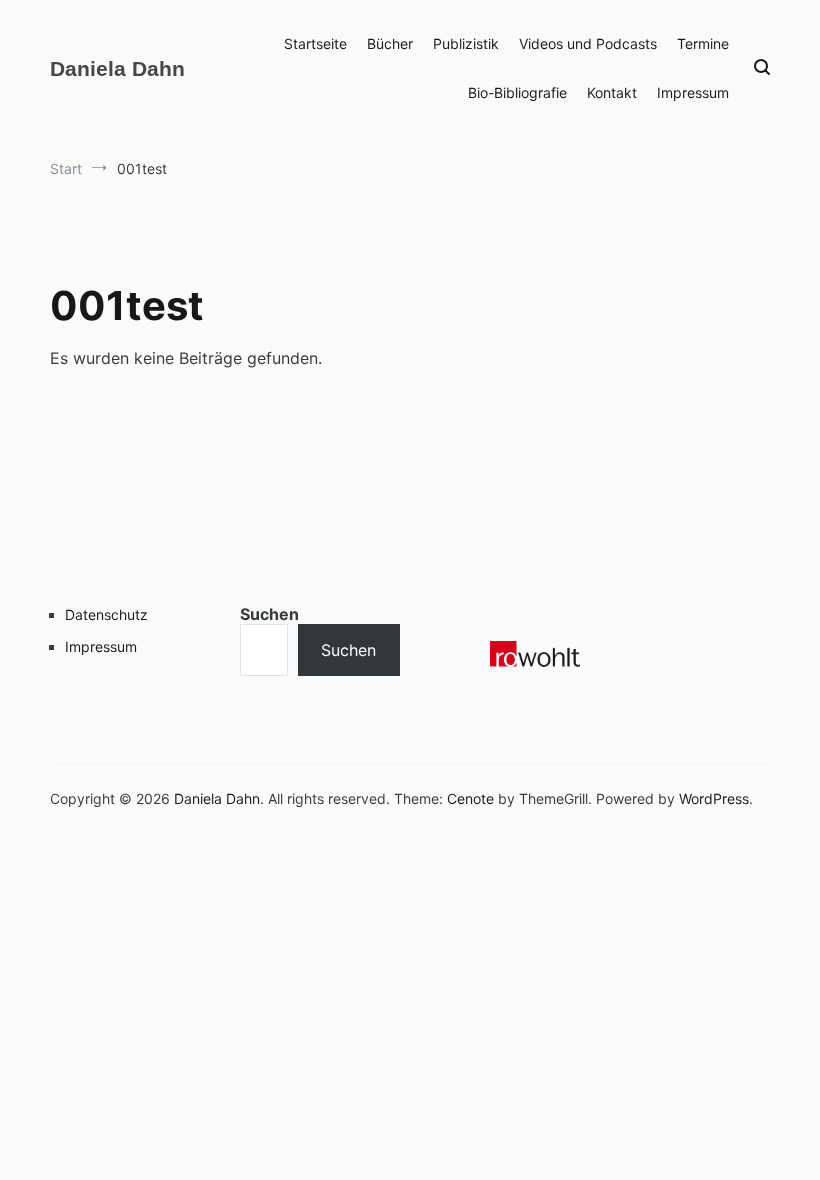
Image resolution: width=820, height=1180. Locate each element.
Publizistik (466, 43)
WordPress (714, 798)
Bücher (390, 43)
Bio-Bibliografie (517, 92)
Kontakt (612, 92)
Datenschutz (106, 614)
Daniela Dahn (117, 68)
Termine (703, 43)
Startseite (315, 43)
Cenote (470, 798)
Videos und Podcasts (588, 43)
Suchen (269, 614)
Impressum (693, 92)
